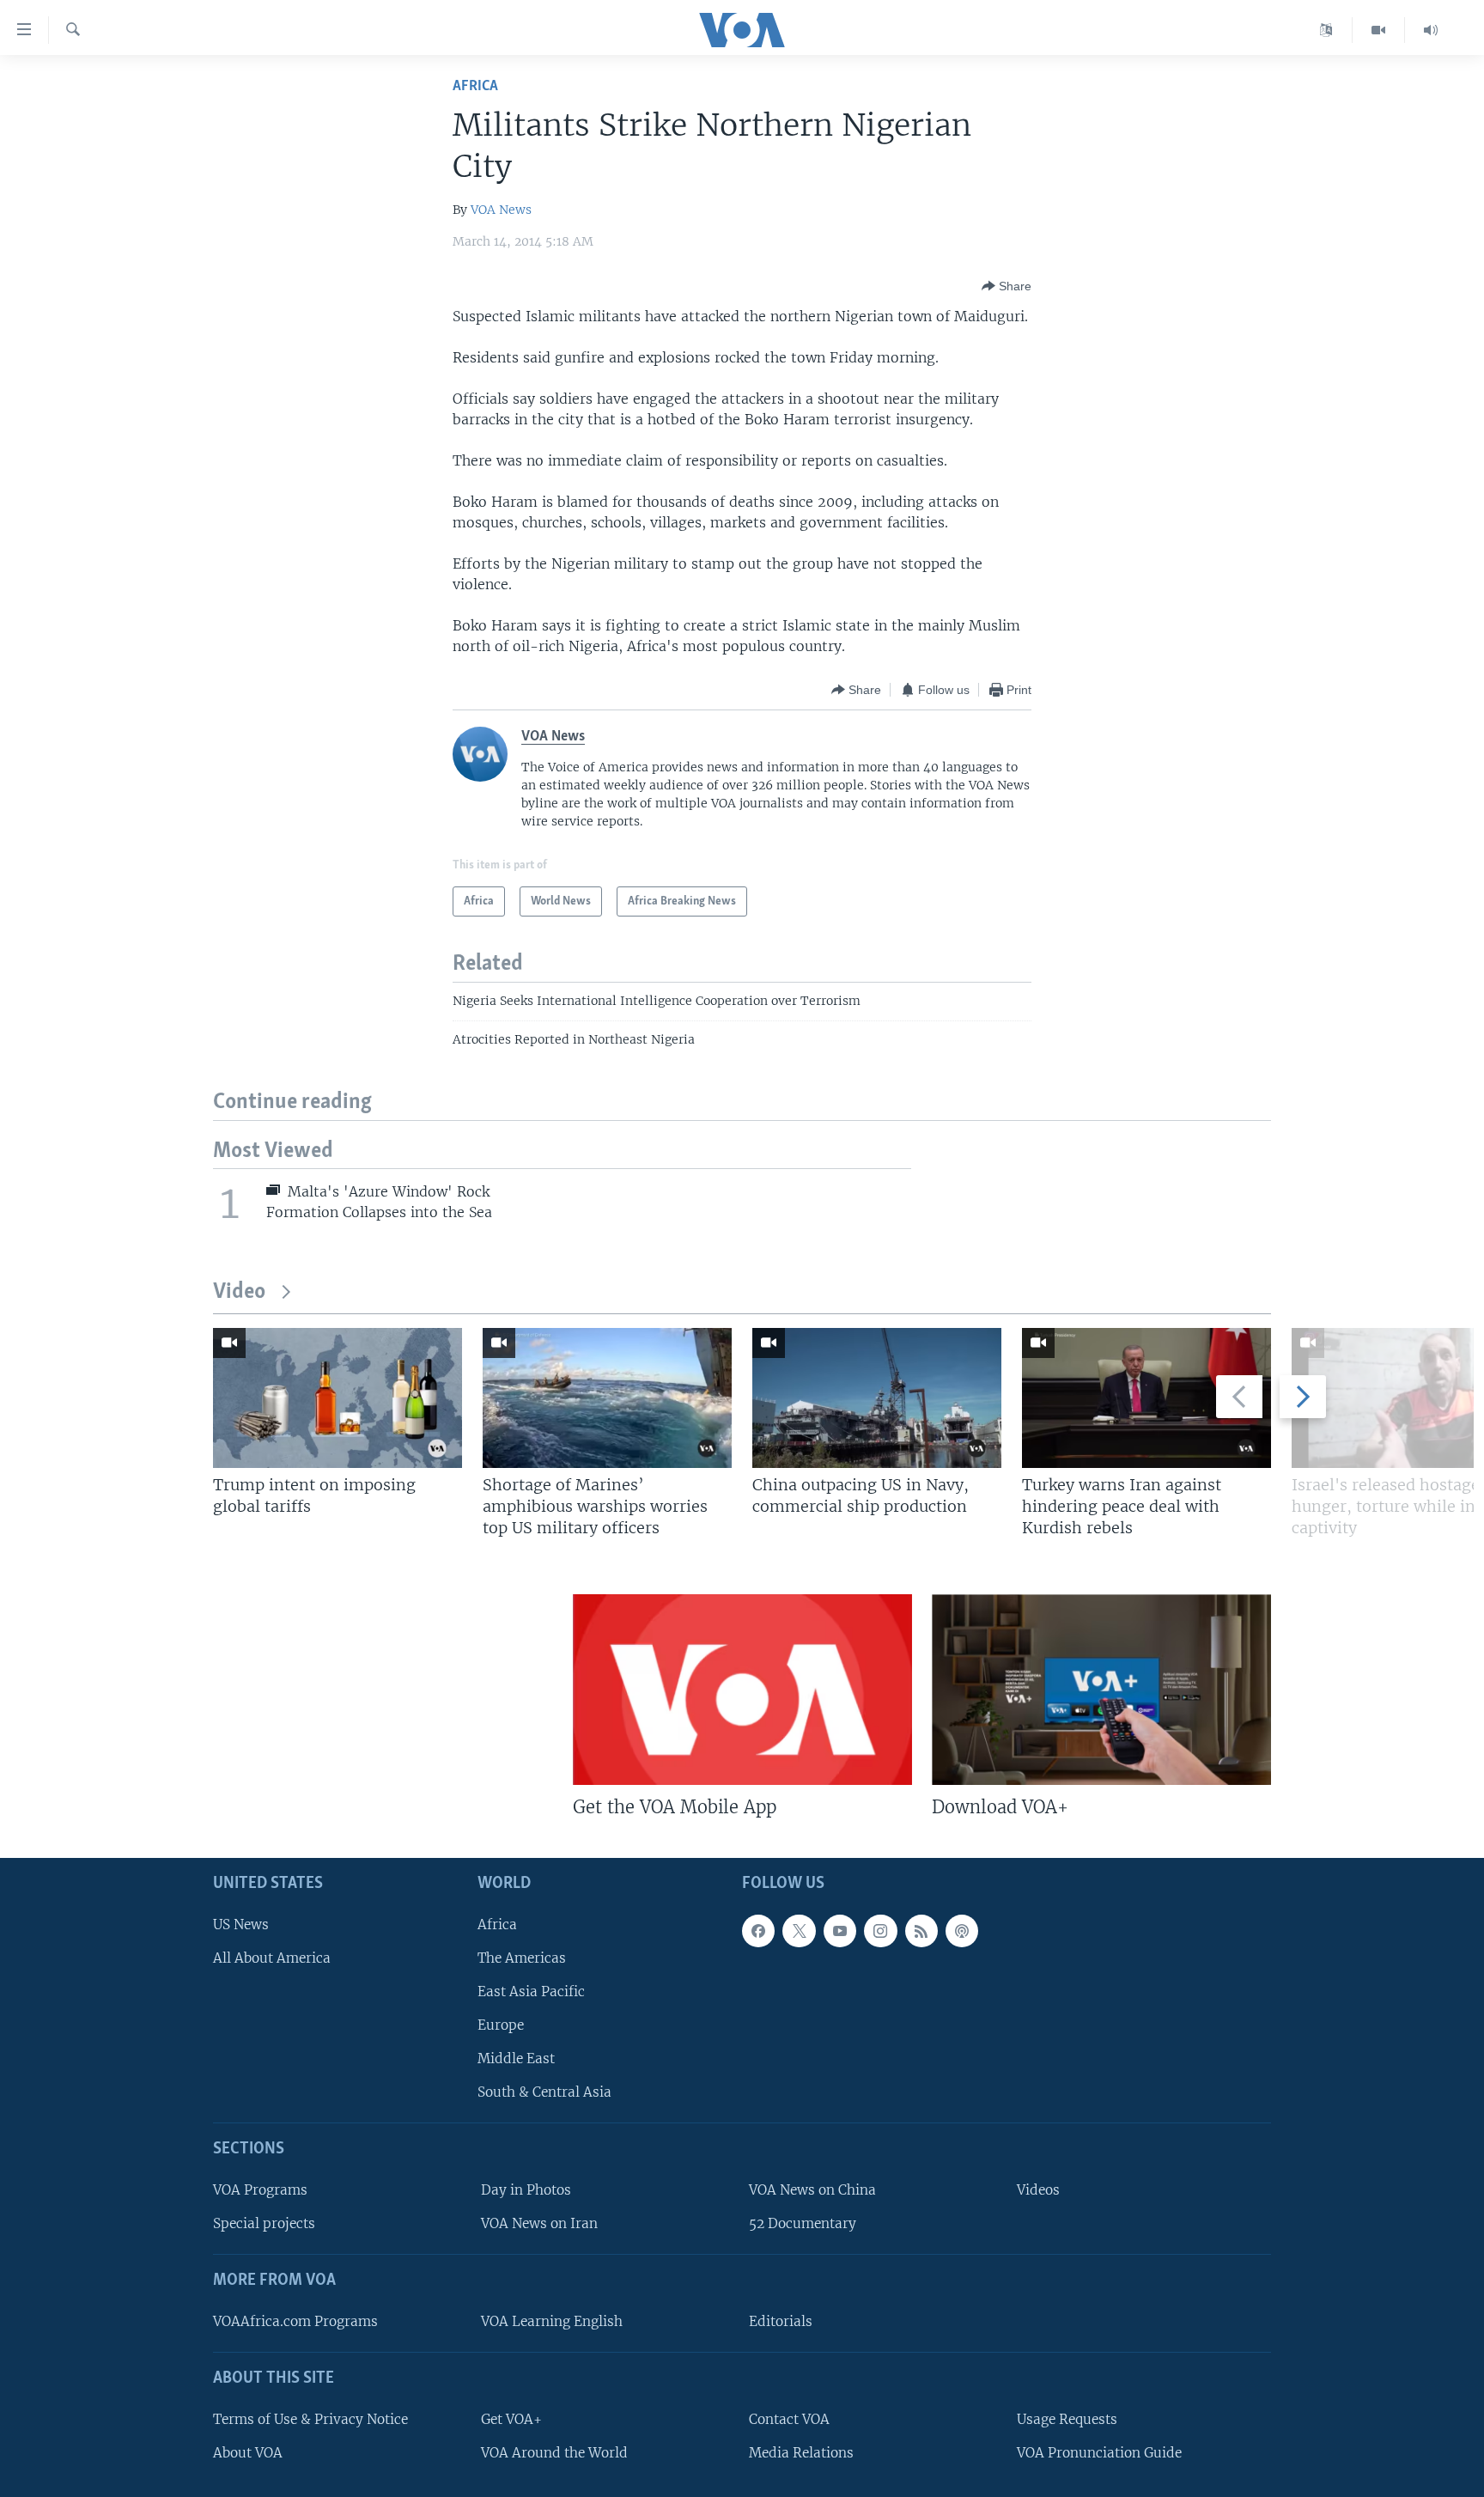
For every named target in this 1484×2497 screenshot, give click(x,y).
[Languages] (1326, 30)
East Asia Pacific (531, 1992)
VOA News (501, 210)
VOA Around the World (554, 2453)
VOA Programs (260, 2190)
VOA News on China (812, 2190)
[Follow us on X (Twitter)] (799, 1931)
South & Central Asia (544, 2092)
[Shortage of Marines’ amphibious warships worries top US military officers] (607, 1398)
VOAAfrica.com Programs (295, 2321)
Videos (1038, 2190)
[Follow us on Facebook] (758, 1931)
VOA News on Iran (539, 2223)
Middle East (516, 2059)
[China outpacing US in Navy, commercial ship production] (877, 1398)
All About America (272, 1958)
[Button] (1007, 286)
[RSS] (921, 1931)
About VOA (248, 2453)
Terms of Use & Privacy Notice (310, 2419)
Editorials (781, 2321)
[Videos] (1379, 30)
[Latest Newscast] (1431, 30)
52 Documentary (803, 2223)
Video (239, 1292)
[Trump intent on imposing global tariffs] (338, 1398)
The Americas (522, 1958)
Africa (475, 86)
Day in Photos (526, 2190)
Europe (501, 2025)
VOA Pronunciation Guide (1099, 2453)
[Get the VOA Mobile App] (742, 1690)
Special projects (264, 2223)
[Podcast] (962, 1931)
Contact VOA (789, 2419)
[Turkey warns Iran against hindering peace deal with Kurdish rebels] (1146, 1398)
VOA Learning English (552, 2321)
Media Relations (801, 2453)
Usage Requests (1067, 2419)
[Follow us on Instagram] (880, 1931)
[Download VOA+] (1101, 1690)
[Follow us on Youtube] (840, 1931)
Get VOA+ (511, 2419)
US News (241, 1925)
